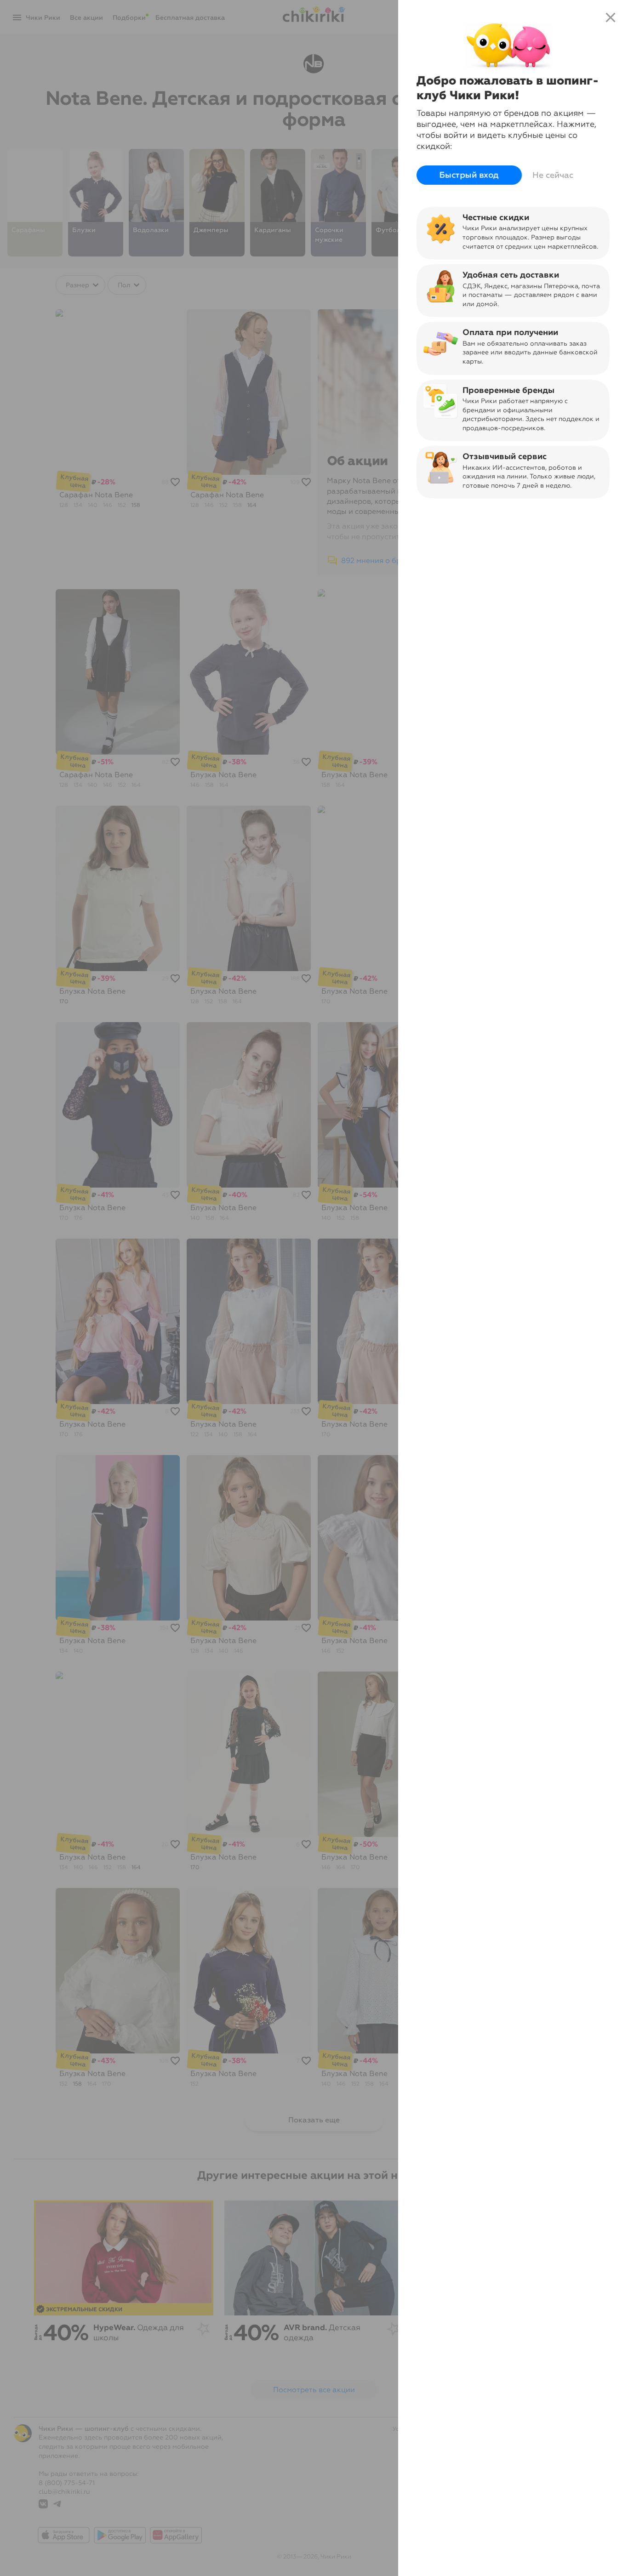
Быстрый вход (469, 175)
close (611, 17)
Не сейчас (553, 175)
